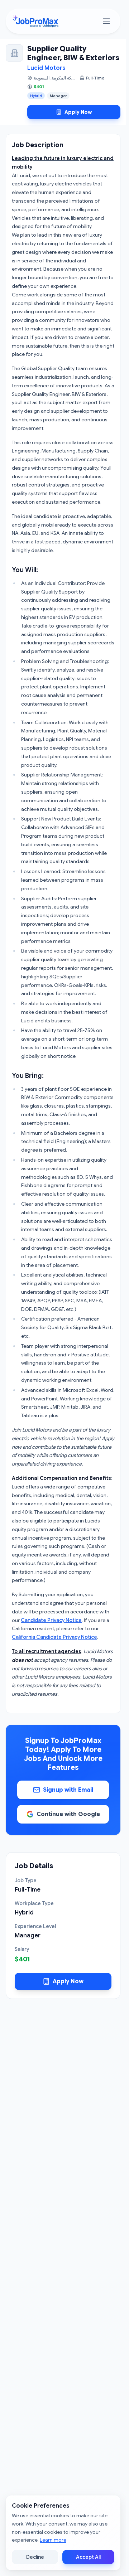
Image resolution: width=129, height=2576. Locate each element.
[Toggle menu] (106, 21)
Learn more (53, 2540)
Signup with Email (68, 1790)
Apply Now (78, 112)
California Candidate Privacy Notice (54, 1637)
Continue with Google (68, 1814)
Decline (35, 2557)
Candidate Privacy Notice (51, 1620)
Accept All (88, 2557)
